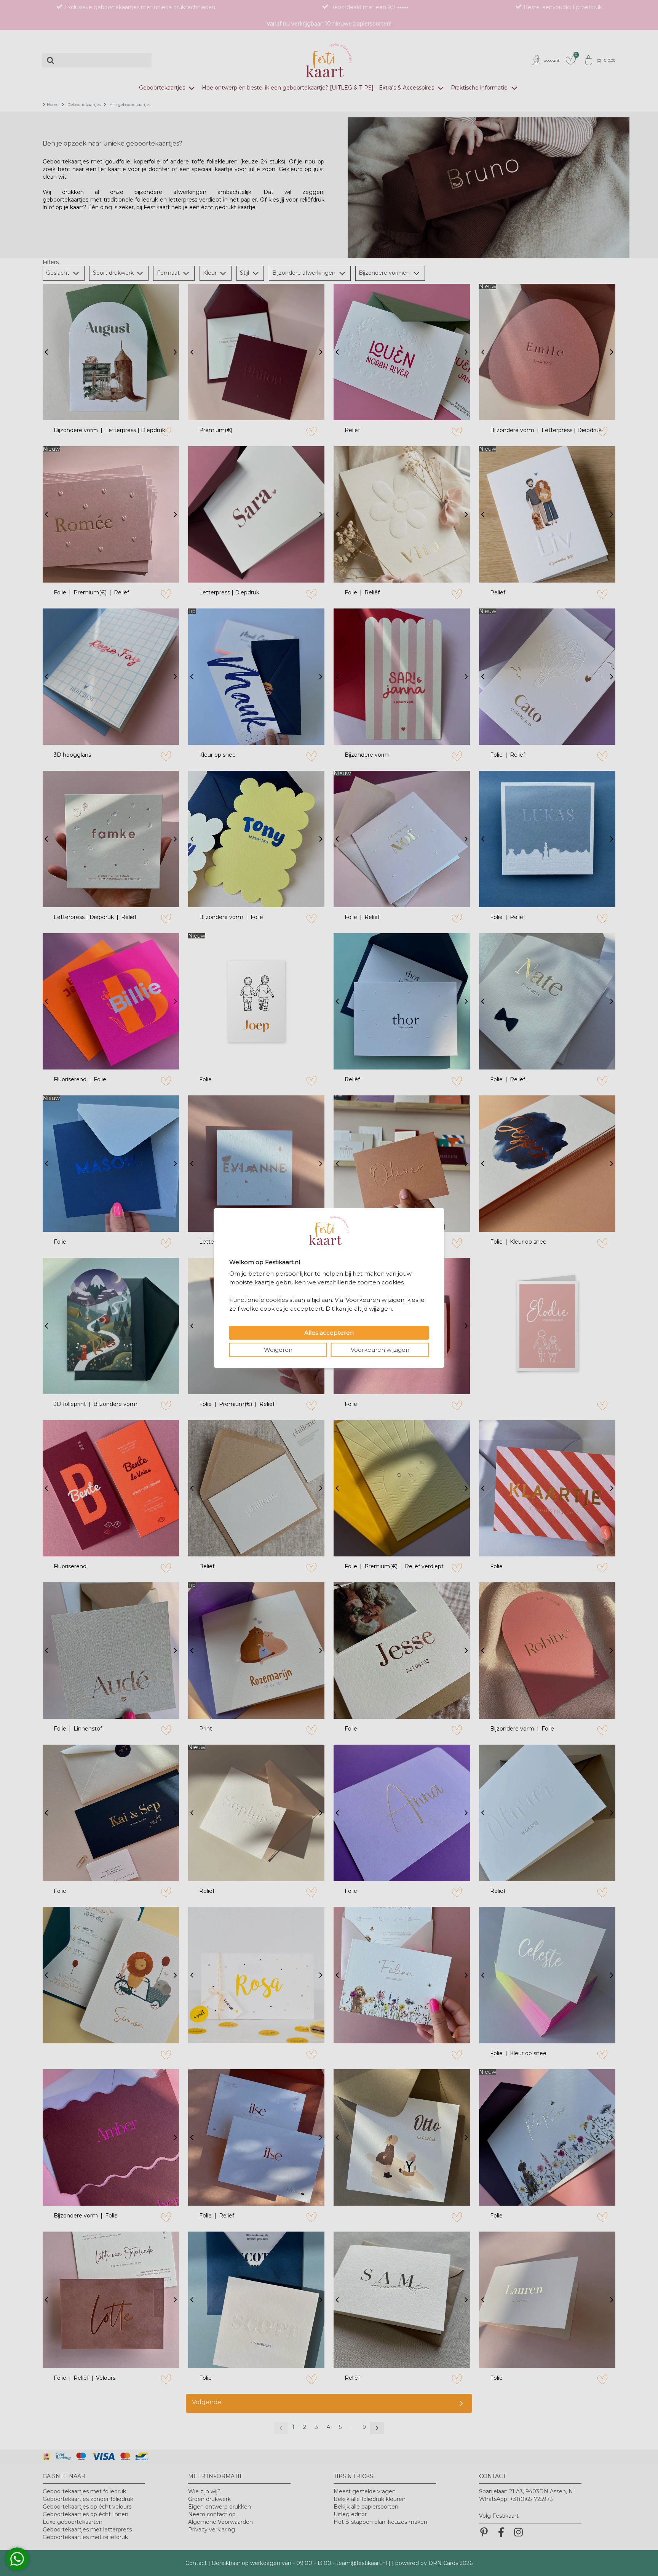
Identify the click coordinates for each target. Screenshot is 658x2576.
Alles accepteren (329, 1333)
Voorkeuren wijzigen (380, 1350)
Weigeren (278, 1350)
